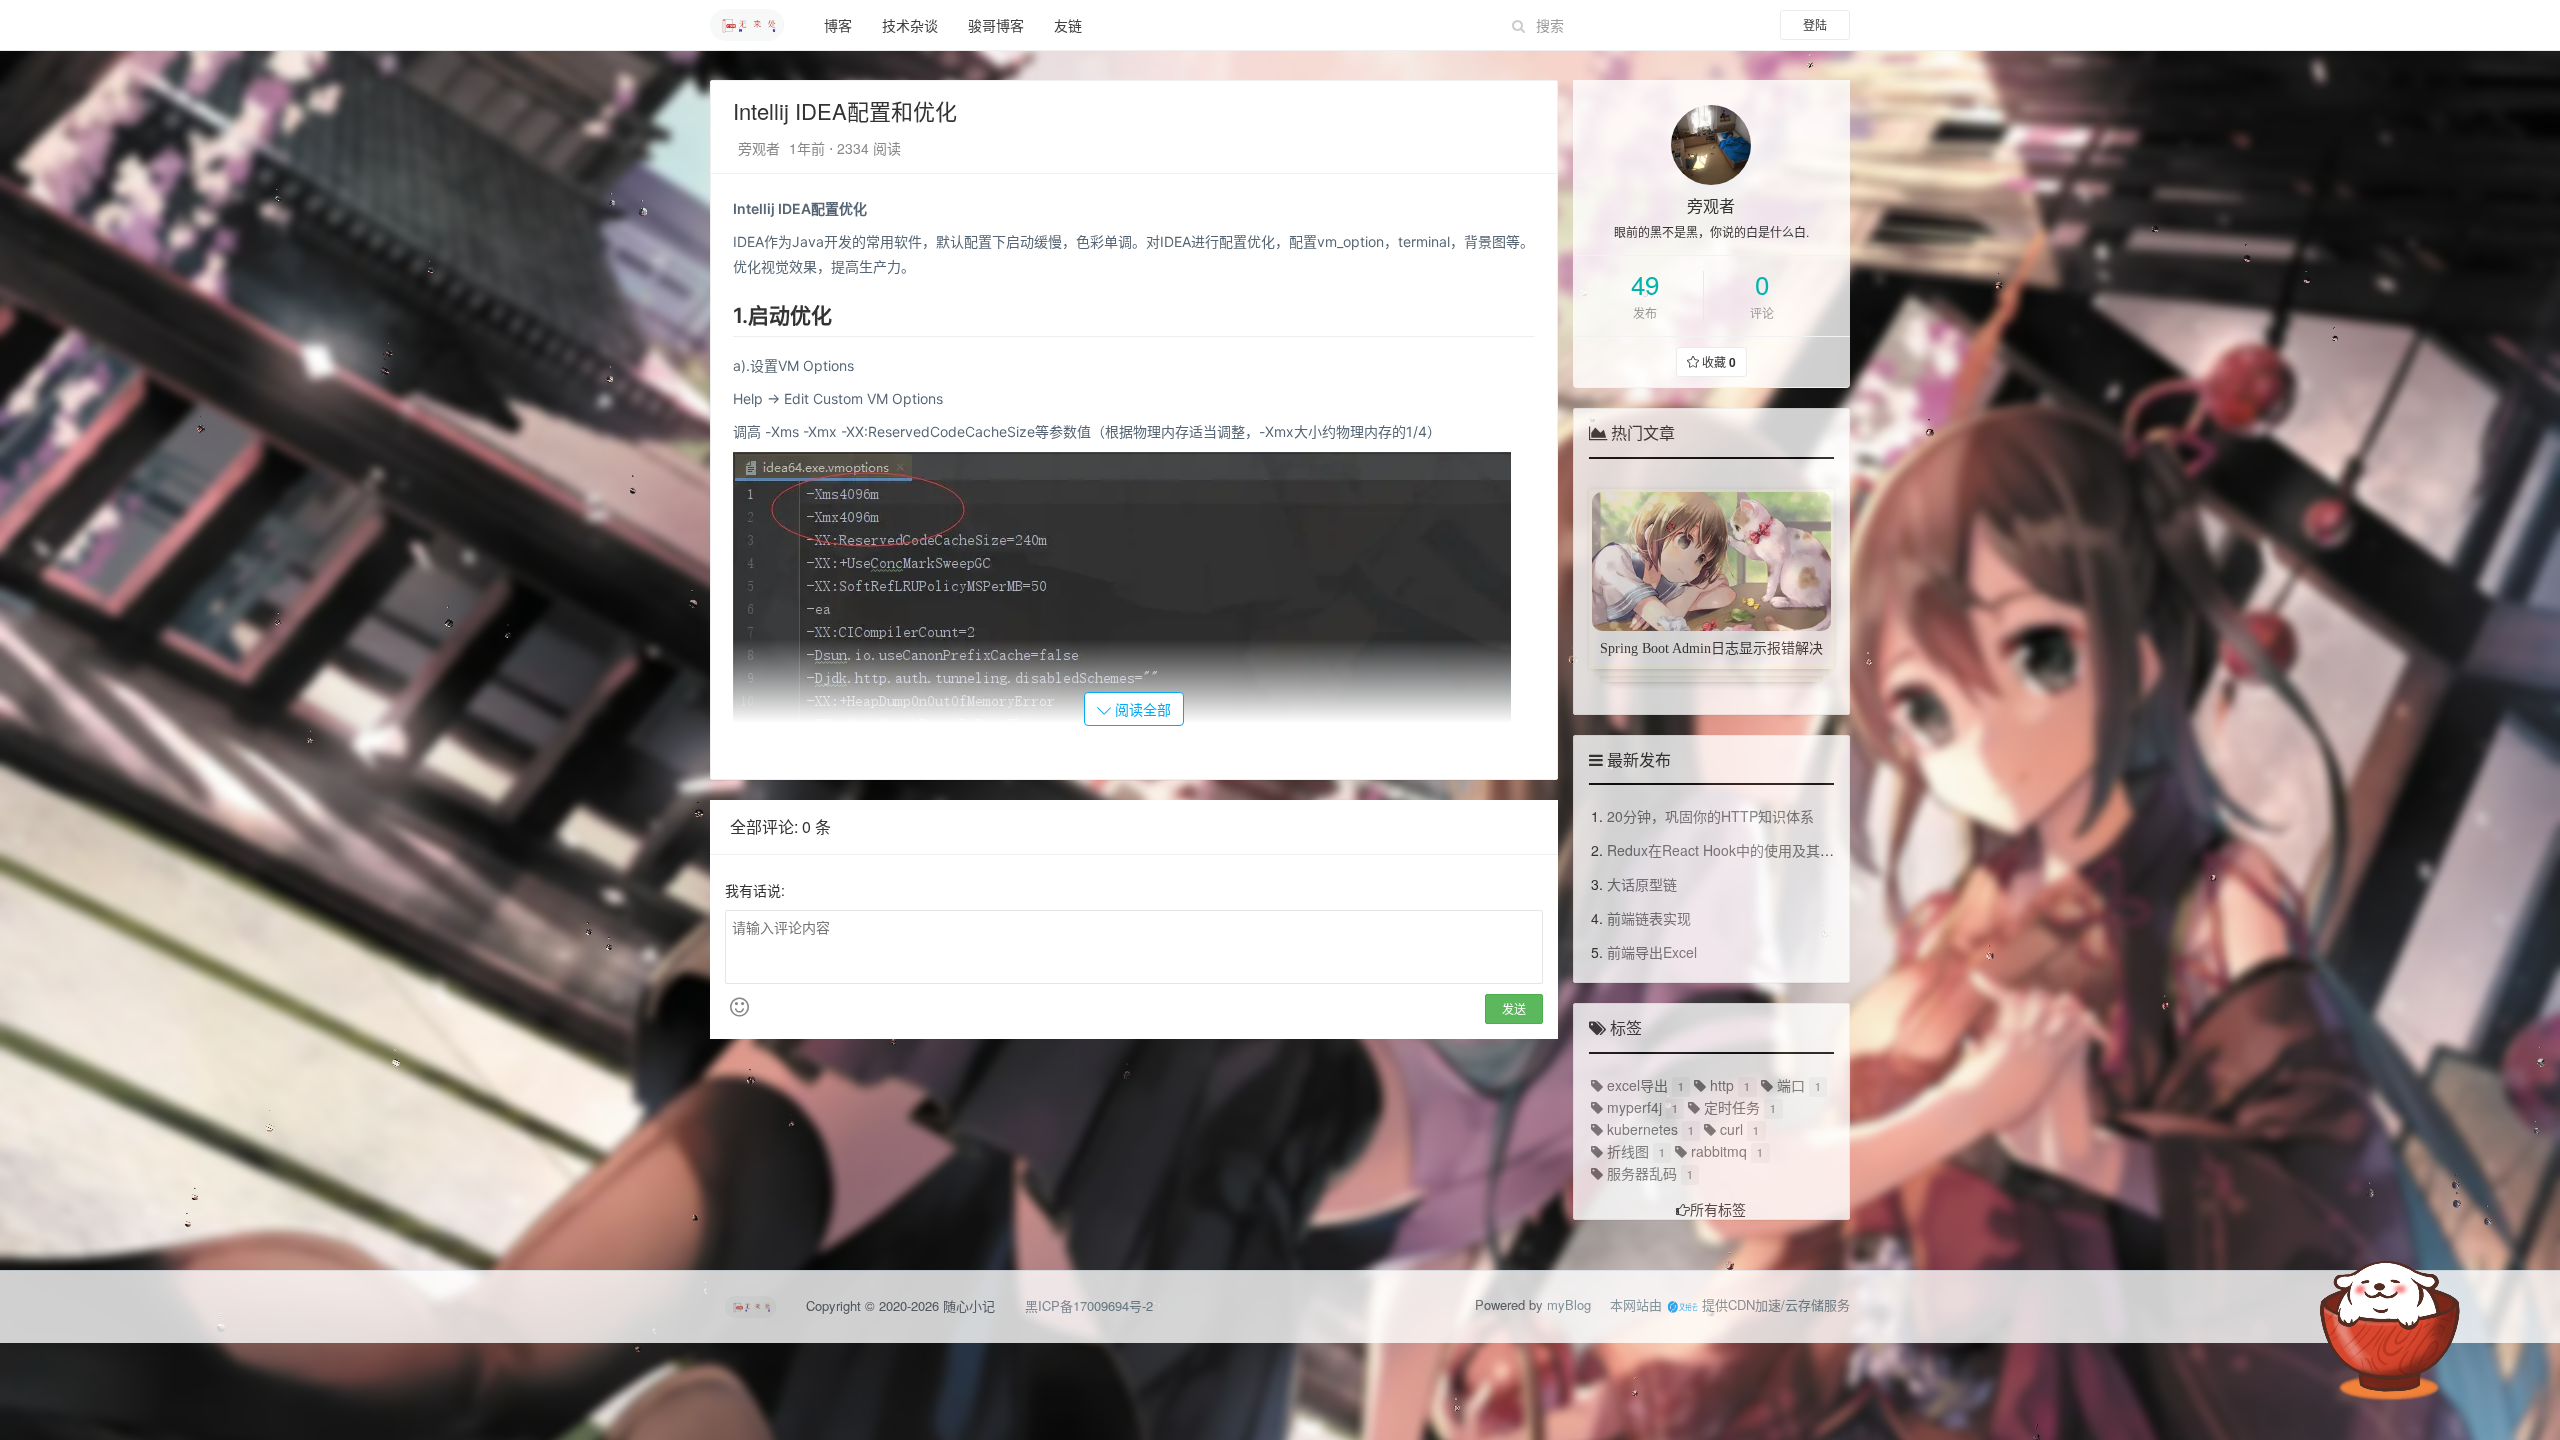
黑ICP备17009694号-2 (1089, 1305)
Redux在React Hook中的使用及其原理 (1727, 850)
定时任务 (1730, 1107)
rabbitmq (1717, 1151)
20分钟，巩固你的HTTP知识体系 (1710, 816)
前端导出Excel (1652, 952)
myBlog (1569, 1304)
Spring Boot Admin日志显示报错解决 (1711, 648)
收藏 (1717, 362)
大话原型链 (1642, 884)
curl (1729, 1129)
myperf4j (1632, 1107)
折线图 (1626, 1151)
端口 (1789, 1085)
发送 (1514, 1008)
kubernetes (1640, 1129)
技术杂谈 (910, 25)
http (1720, 1085)
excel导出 (1635, 1085)
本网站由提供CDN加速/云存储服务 (1730, 1304)
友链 (1068, 25)
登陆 (1815, 24)
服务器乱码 (1640, 1173)
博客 (838, 25)
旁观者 (761, 148)
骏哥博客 (996, 25)
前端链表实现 (1649, 918)
